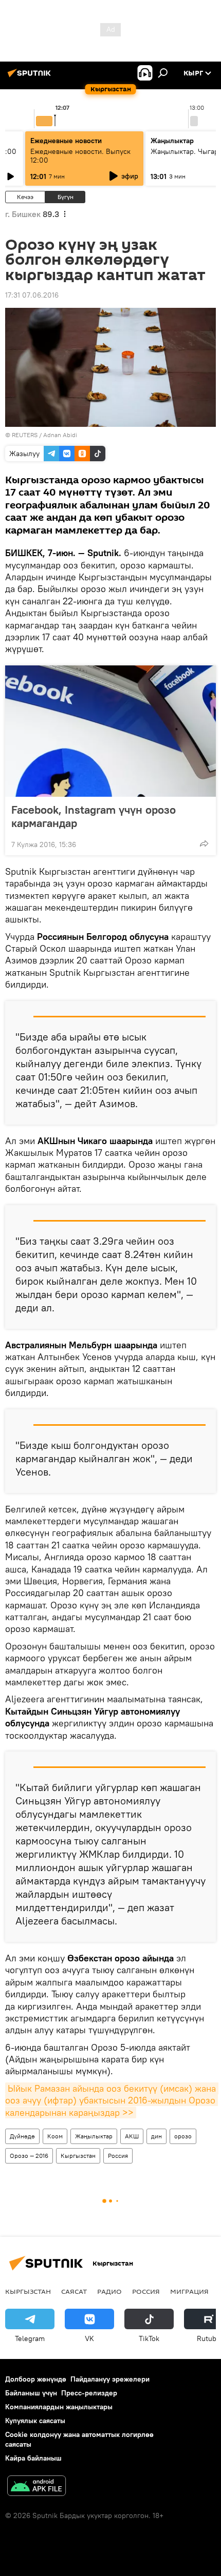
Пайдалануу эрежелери (110, 2379)
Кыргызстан (78, 2156)
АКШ (132, 2136)
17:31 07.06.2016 (32, 295)
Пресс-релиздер (89, 2393)
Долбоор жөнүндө (36, 2379)
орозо (183, 2136)
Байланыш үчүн (31, 2393)
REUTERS (25, 435)
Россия (118, 2156)
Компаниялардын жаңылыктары (59, 2407)
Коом (55, 2136)
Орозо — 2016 (29, 2156)
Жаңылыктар (94, 2136)
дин (156, 2136)
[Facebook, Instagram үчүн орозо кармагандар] (110, 731)
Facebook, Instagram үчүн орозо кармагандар (94, 816)
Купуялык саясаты (35, 2421)
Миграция (189, 2291)
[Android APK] (36, 2487)
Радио (109, 2291)
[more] (204, 843)
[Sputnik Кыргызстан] (31, 77)
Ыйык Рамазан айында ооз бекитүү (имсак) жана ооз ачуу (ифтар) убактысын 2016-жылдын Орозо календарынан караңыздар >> (112, 2100)
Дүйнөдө (22, 2136)
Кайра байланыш (33, 2458)
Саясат (74, 2291)
